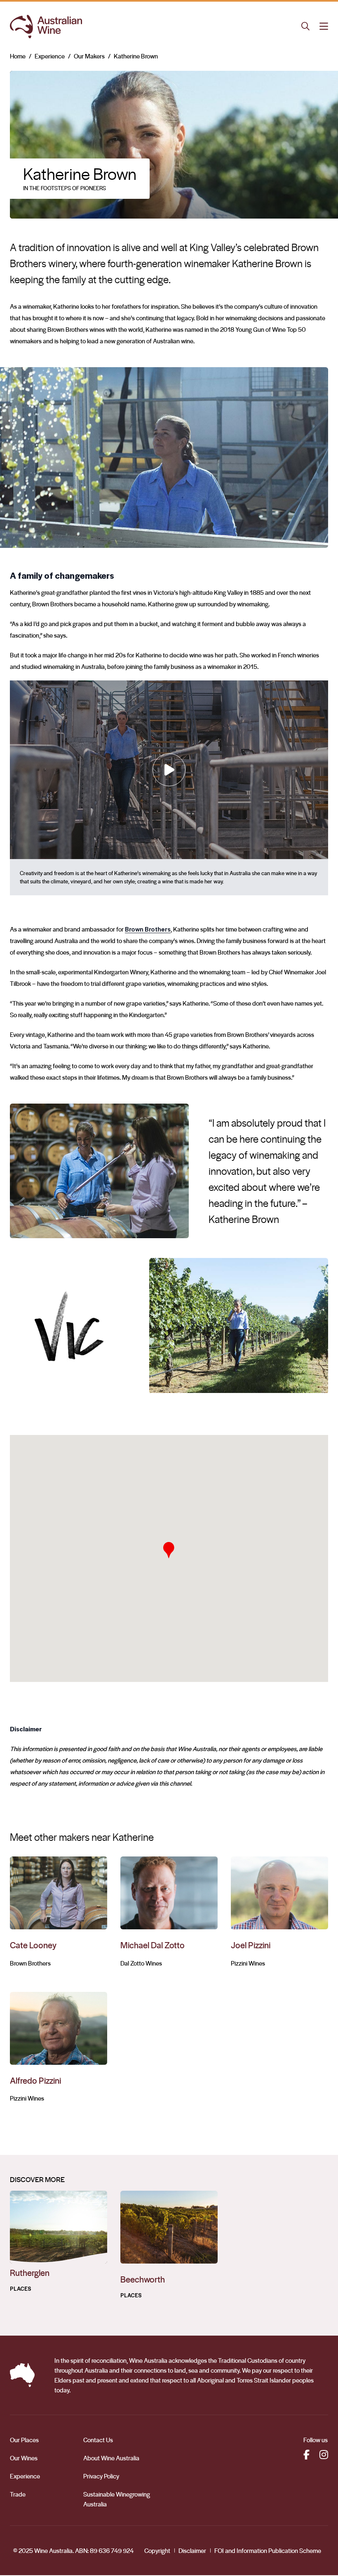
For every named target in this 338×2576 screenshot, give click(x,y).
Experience (50, 56)
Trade (18, 2493)
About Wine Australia (111, 2457)
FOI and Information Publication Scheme (268, 2550)
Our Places (24, 2439)
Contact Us (98, 2439)
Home (18, 56)
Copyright (157, 2550)
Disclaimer (192, 2550)
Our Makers (89, 56)
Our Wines (24, 2457)
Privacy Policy (101, 2475)
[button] (169, 1549)
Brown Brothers (148, 929)
